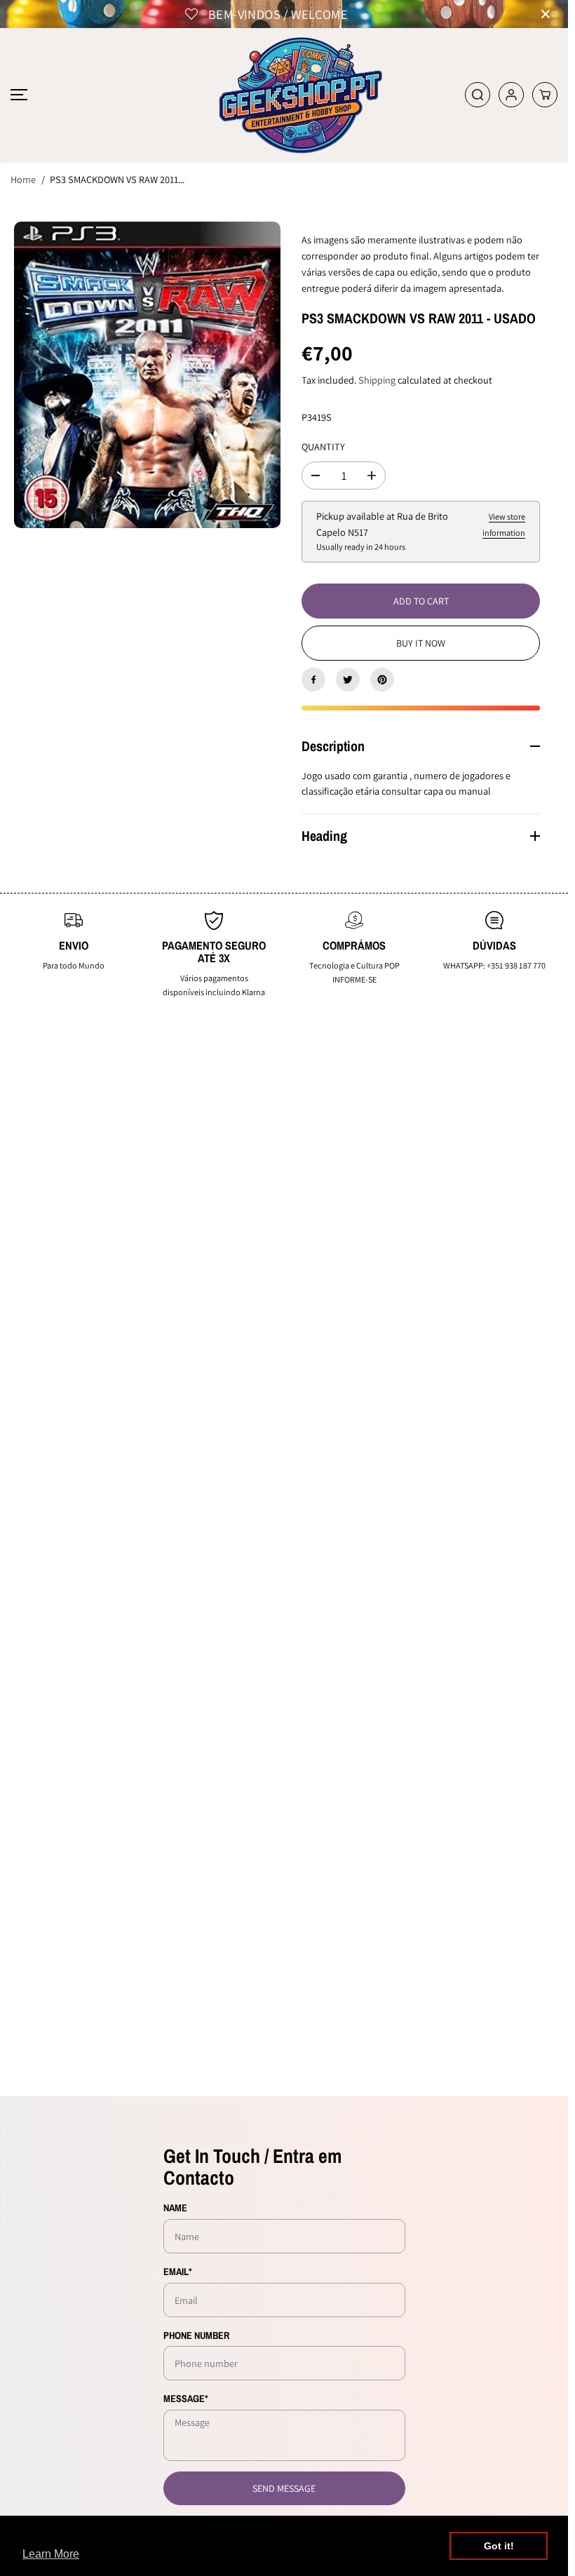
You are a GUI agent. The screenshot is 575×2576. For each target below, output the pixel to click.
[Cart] (545, 95)
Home (23, 179)
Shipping (377, 380)
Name (175, 2207)
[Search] (478, 95)
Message (186, 2398)
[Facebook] (313, 680)
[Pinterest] (382, 680)
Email (178, 2271)
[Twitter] (348, 680)
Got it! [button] (499, 2546)
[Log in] (511, 95)
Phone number (196, 2335)
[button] (19, 95)
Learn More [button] (51, 2554)
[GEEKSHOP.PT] (284, 95)
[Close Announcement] (546, 14)
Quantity (323, 446)
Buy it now (421, 643)
